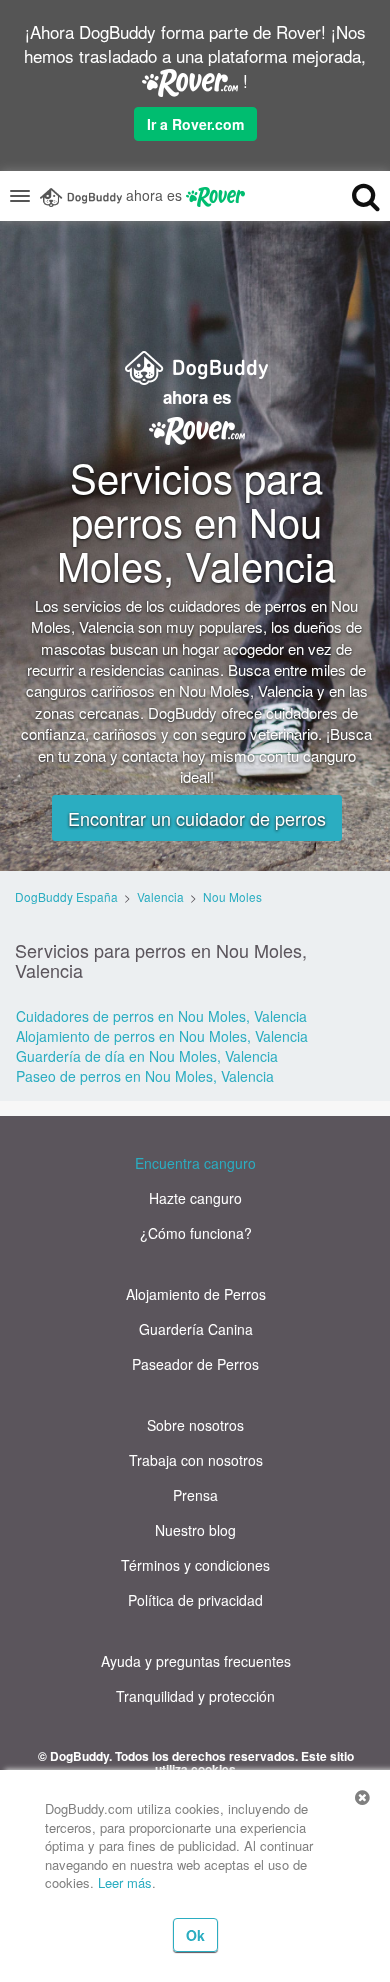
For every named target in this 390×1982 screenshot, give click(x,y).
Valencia (160, 896)
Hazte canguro (195, 1198)
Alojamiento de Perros (196, 1294)
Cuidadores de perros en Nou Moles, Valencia (161, 1016)
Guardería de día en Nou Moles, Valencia (147, 1056)
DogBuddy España (66, 896)
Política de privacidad (195, 1600)
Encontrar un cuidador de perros (197, 818)
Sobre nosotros (195, 1425)
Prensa (195, 1495)
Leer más (125, 1882)
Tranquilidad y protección (195, 1696)
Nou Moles (232, 896)
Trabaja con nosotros (196, 1460)
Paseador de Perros (195, 1364)
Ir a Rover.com (195, 124)
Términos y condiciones (195, 1565)
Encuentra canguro (195, 1163)
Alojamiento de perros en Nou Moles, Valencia (162, 1036)
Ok (195, 1935)
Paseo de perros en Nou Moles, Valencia (145, 1076)
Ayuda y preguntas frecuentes (196, 1661)
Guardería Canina (196, 1329)
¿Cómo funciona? (196, 1233)
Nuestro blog (195, 1530)
